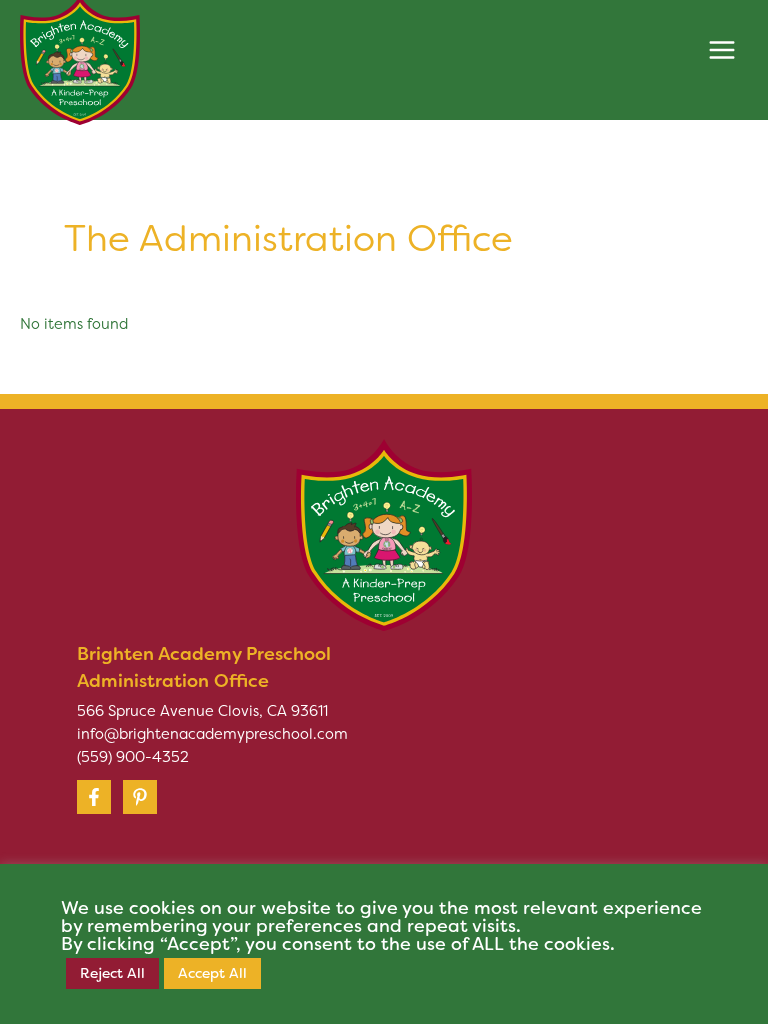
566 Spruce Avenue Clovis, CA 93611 (202, 711)
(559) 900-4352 (133, 757)
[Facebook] (94, 797)
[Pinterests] (140, 797)
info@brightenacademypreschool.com (212, 734)
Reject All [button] (112, 973)
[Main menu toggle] (722, 50)
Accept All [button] (212, 973)
